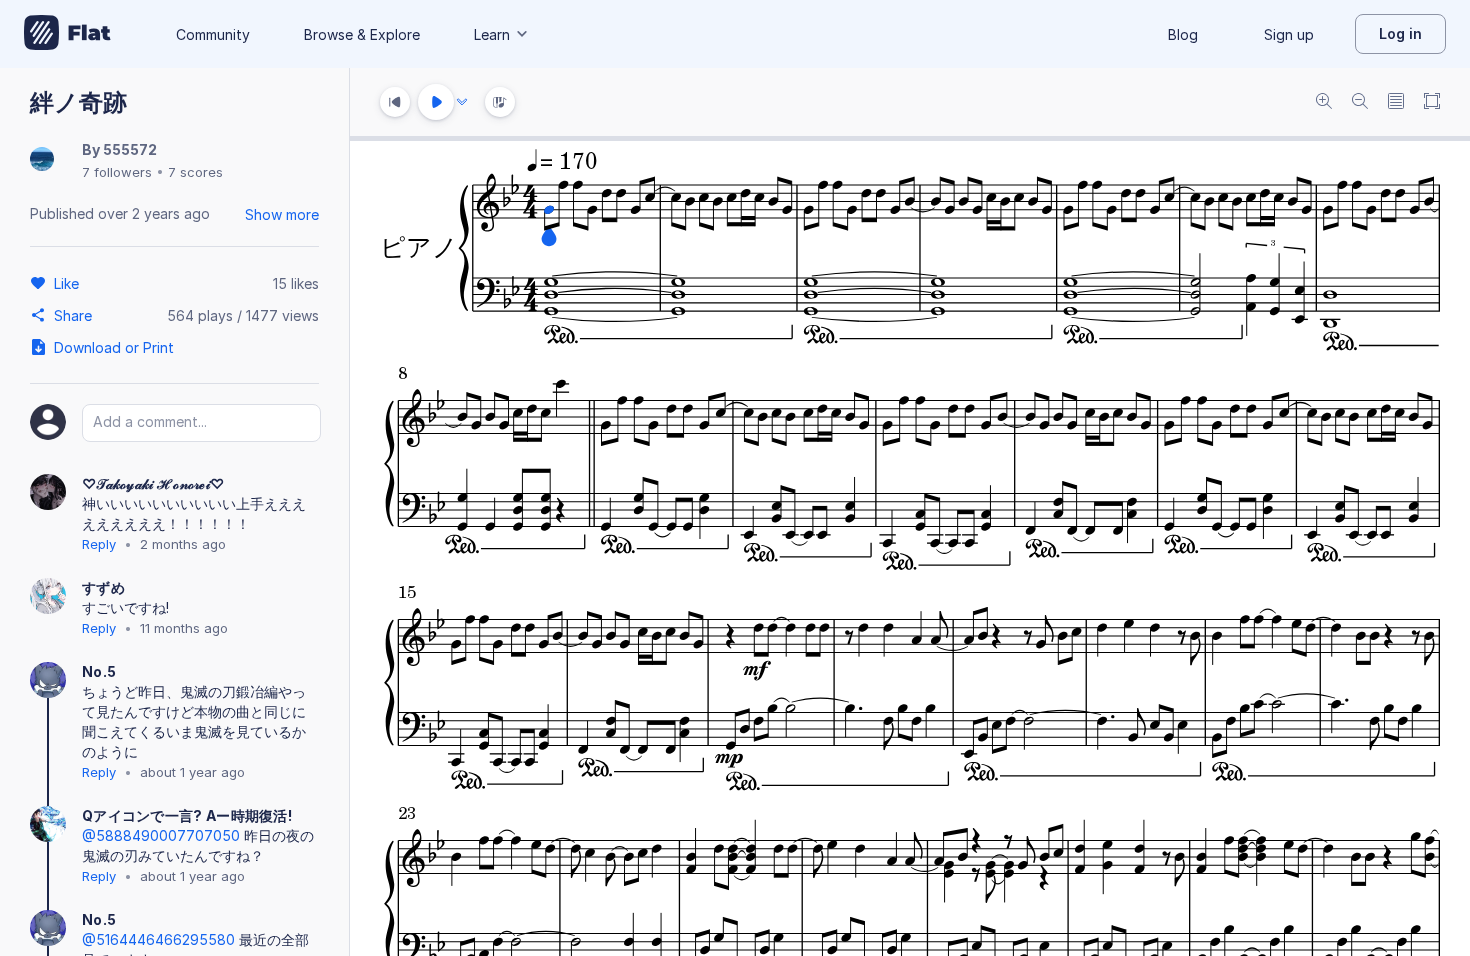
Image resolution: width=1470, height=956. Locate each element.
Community (213, 34)
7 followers (117, 172)
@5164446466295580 (158, 939)
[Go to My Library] (67, 34)
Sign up (1289, 34)
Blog (1183, 34)
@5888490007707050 (161, 835)
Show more (282, 214)
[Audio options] (462, 102)
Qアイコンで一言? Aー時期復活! (187, 815)
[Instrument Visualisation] (500, 102)
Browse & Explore (362, 34)
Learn (492, 34)
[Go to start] (395, 102)
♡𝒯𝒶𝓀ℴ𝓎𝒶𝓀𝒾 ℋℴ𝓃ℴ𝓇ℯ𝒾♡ (153, 483)
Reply (99, 544)
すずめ (103, 587)
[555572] (42, 160)
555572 (130, 149)
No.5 (99, 671)
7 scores (195, 172)
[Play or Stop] (436, 102)
